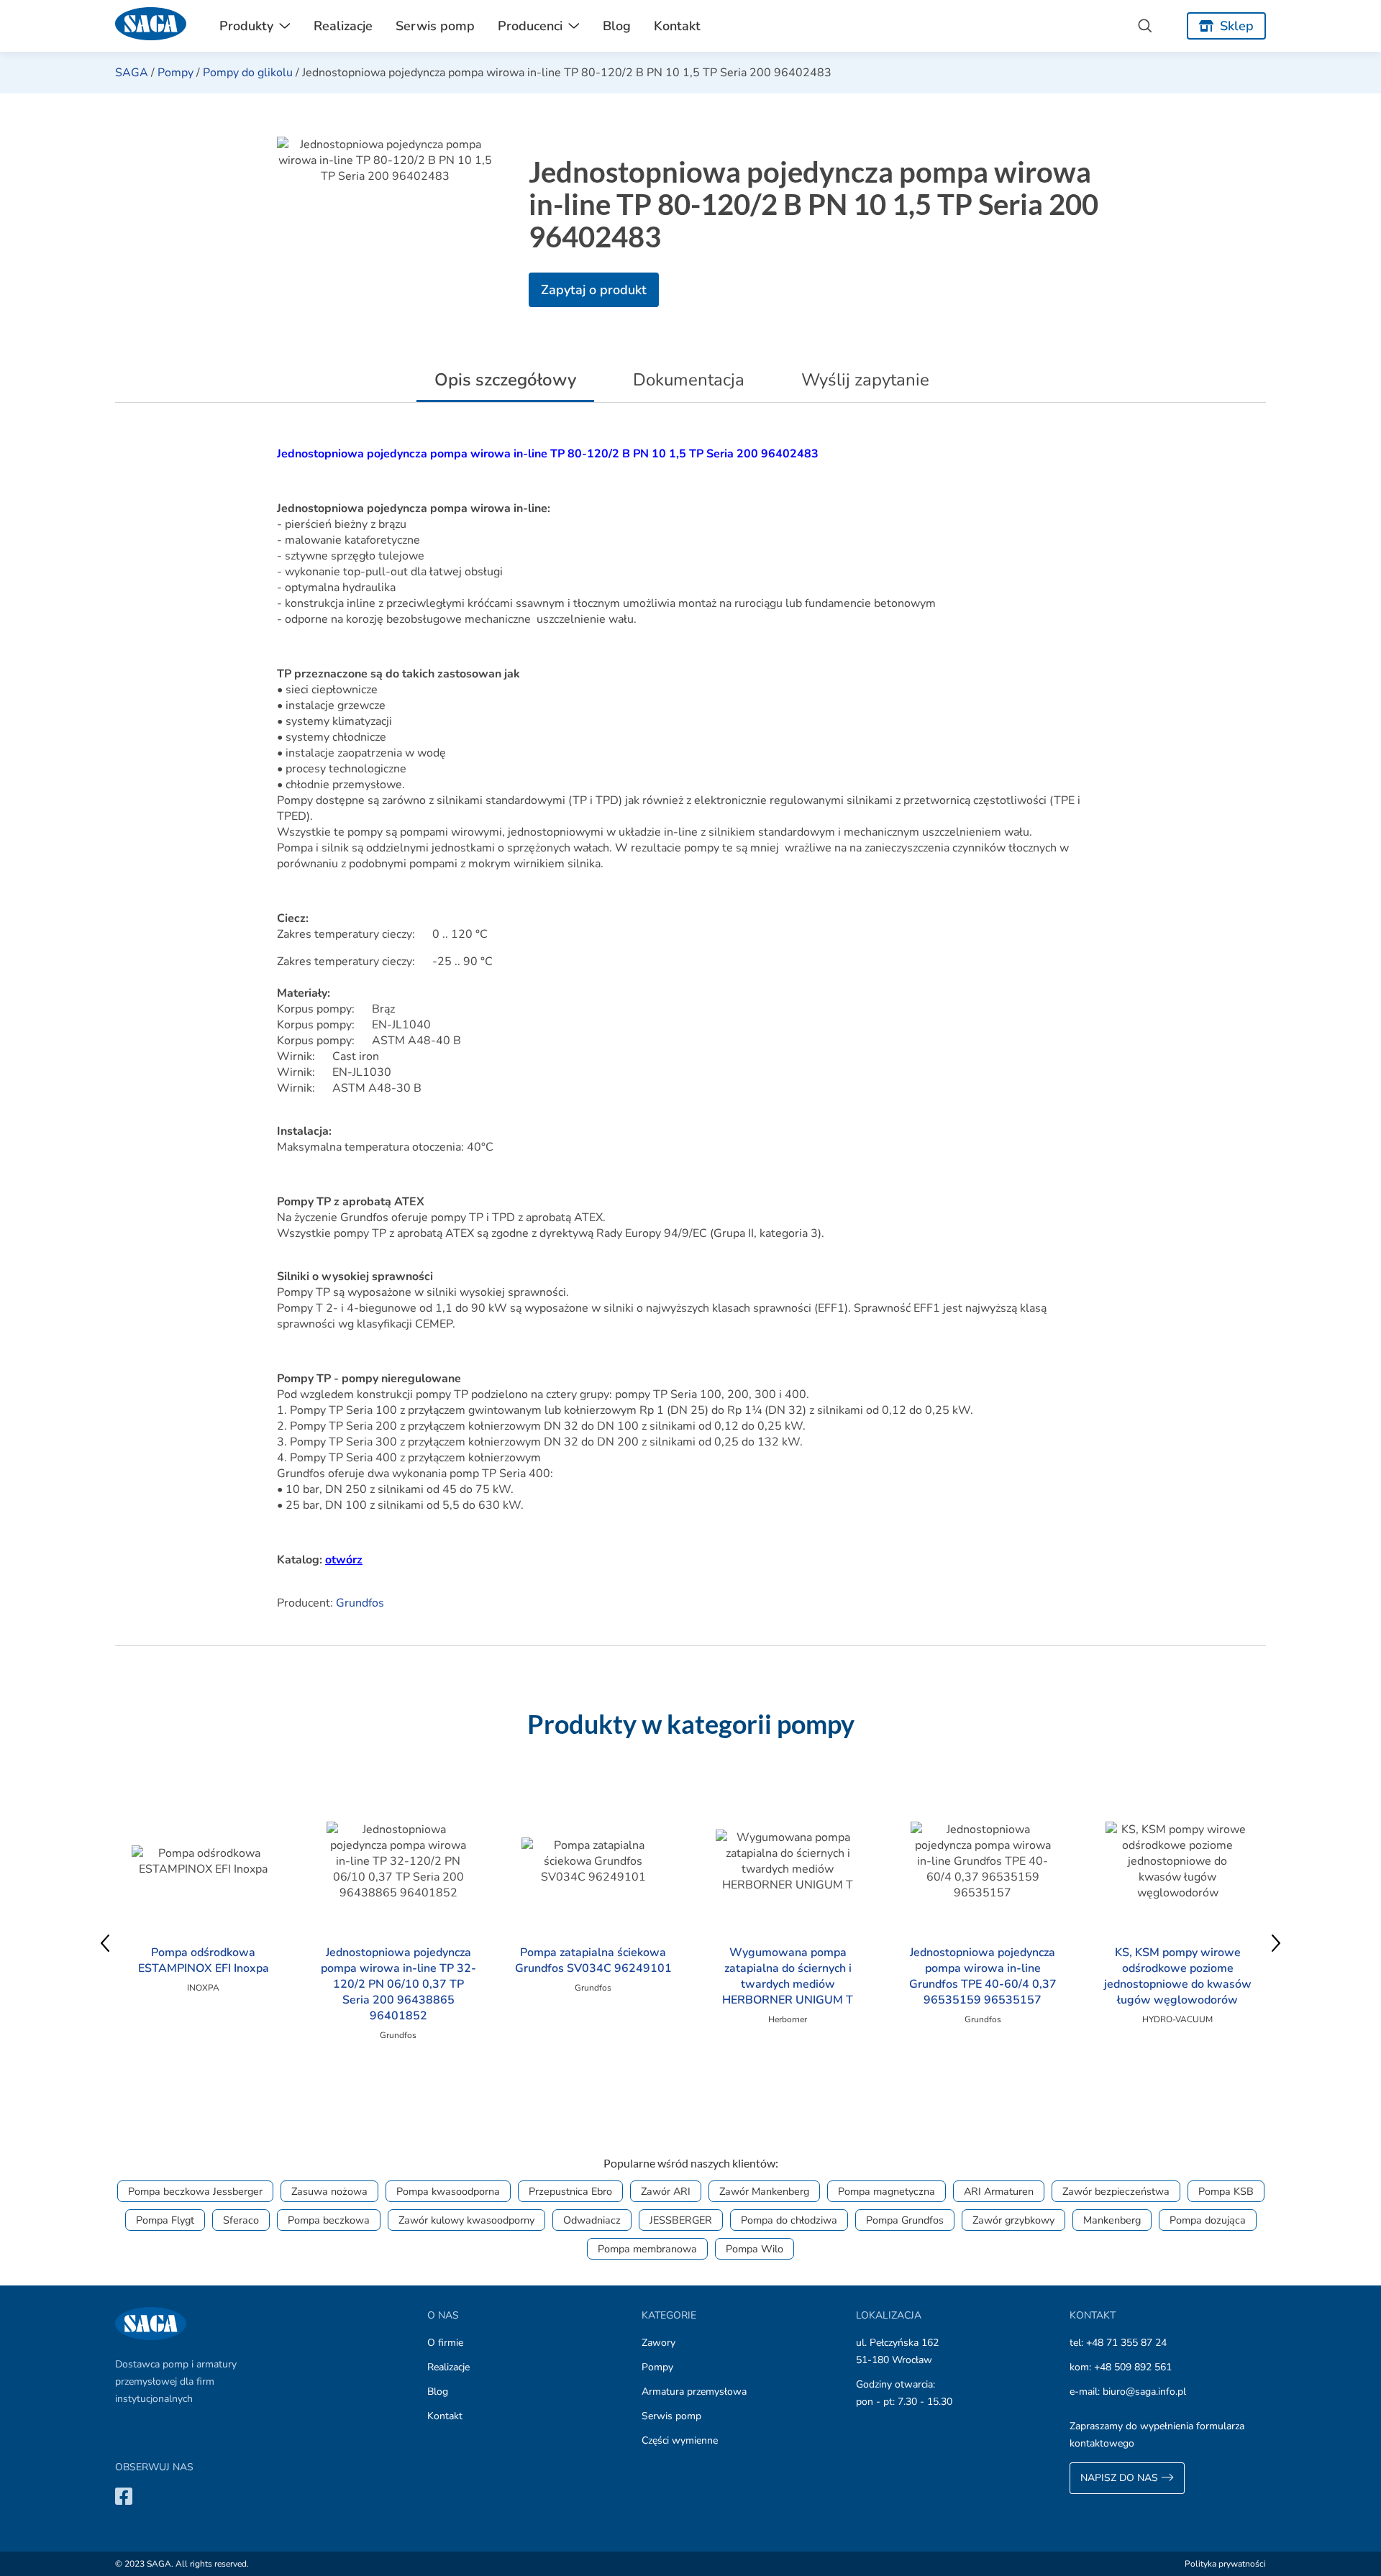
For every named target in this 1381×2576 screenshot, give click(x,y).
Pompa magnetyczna (887, 2191)
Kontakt (677, 26)
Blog (617, 26)
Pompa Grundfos (905, 2220)
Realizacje (343, 26)
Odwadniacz (592, 2220)
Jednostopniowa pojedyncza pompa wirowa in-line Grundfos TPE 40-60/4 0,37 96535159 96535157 (983, 1976)
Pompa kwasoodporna (448, 2191)
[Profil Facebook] (124, 2496)
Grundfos (360, 1603)
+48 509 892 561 (1133, 2367)
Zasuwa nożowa (329, 2191)
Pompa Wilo (755, 2249)
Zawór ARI (666, 2191)
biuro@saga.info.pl (1144, 2392)
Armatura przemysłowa (694, 2392)
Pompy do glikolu (248, 73)
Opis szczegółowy (505, 380)
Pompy (176, 73)
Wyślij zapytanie (865, 380)
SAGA (132, 73)
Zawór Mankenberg (764, 2191)
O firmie (445, 2343)
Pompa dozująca (1208, 2220)
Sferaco (241, 2220)
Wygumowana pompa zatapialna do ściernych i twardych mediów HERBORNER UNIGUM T (788, 1976)
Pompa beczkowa (329, 2220)
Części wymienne (680, 2440)
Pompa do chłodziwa (789, 2220)
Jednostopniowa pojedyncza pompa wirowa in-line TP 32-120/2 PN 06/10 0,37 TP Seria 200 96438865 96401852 (398, 1984)
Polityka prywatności (1225, 2564)
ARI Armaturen (999, 2191)
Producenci (530, 26)
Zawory (658, 2343)
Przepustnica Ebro (570, 2191)
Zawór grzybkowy (1013, 2220)
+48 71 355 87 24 (1126, 2343)
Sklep (1237, 26)
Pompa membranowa (647, 2249)
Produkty (246, 26)
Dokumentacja (689, 380)
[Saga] (151, 26)
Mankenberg (1112, 2220)
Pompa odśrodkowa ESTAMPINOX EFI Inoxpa (204, 1960)
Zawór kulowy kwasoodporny (466, 2220)
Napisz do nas (1121, 2478)
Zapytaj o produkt (594, 290)
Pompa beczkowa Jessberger (195, 2191)
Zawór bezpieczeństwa (1116, 2191)
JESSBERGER (681, 2220)
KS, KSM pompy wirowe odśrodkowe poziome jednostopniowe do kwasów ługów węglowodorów (1178, 1976)
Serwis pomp (435, 26)
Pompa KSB (1226, 2191)
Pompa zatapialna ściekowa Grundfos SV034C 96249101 (593, 1960)
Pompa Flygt (165, 2220)
